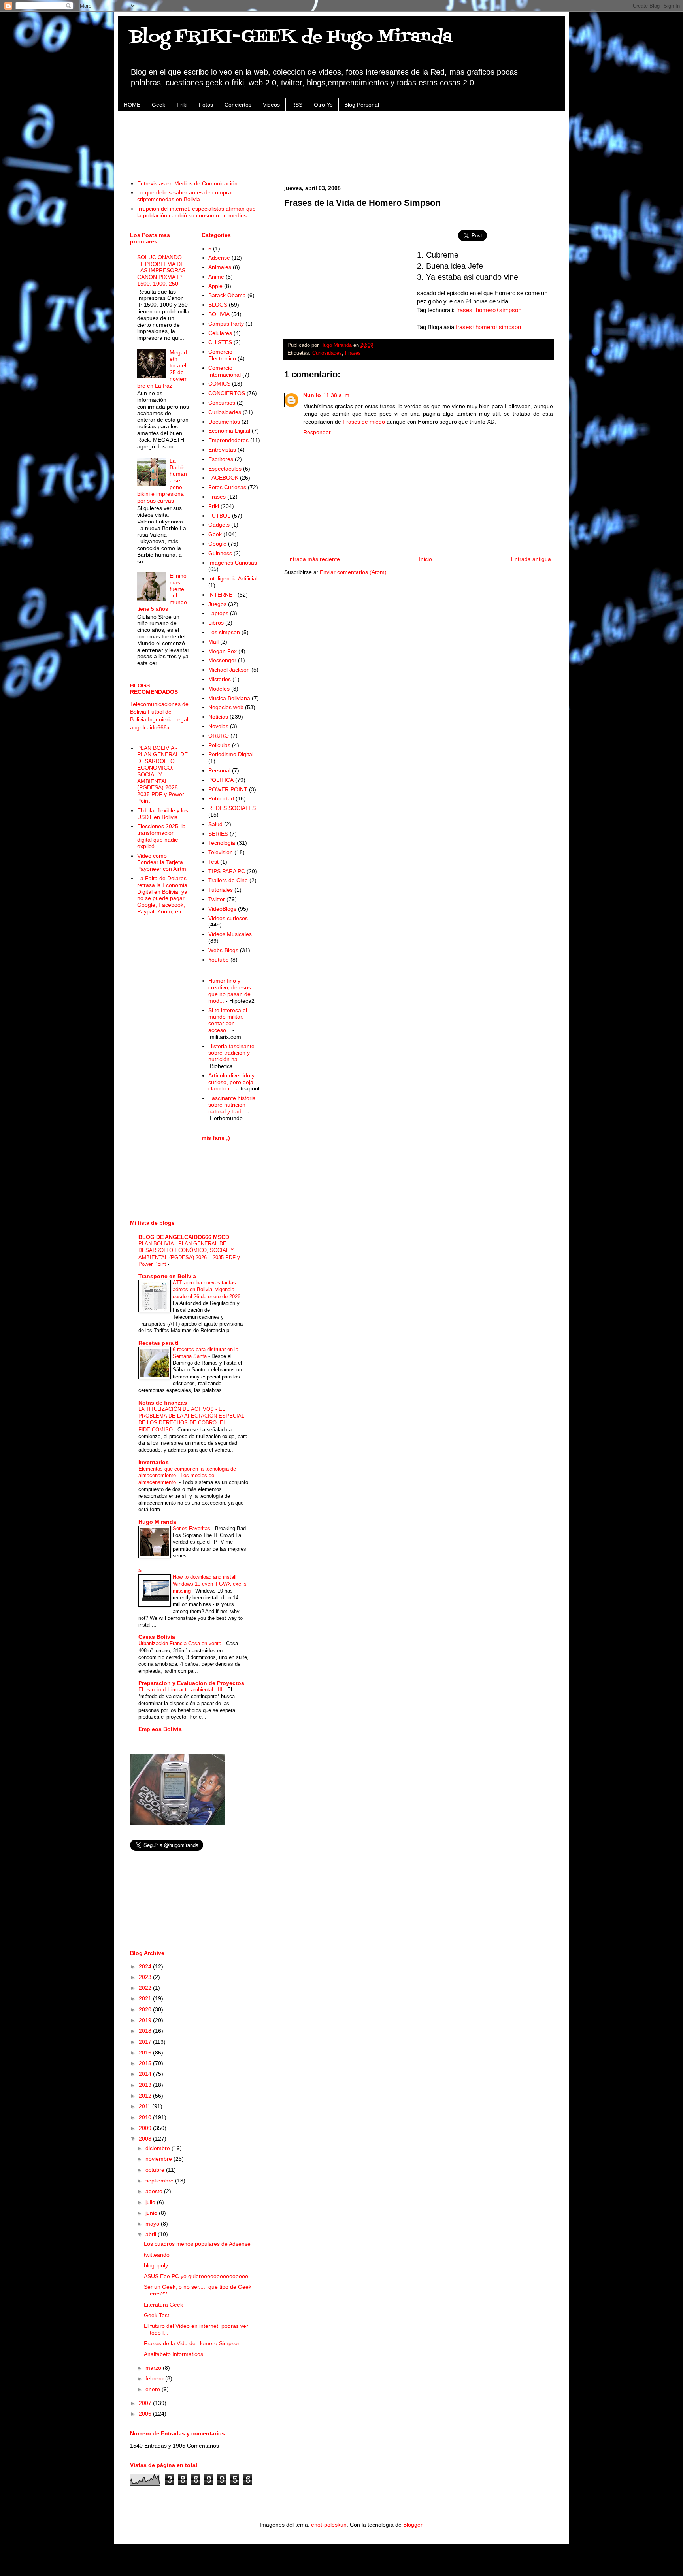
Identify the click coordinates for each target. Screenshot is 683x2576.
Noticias (218, 717)
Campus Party (226, 324)
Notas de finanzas (163, 1403)
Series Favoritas (192, 1528)
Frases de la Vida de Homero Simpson (192, 2343)
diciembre (158, 2148)
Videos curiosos (228, 918)
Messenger (222, 660)
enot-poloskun (329, 2525)
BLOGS (218, 305)
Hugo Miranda (157, 1522)
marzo (154, 2368)
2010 (146, 2117)
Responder (317, 432)
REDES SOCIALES (232, 808)
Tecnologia (222, 843)
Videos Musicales (230, 934)
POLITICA (221, 780)
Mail (213, 642)
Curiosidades (327, 353)
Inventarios (154, 1462)
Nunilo (312, 395)
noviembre (159, 2159)
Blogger (413, 2525)
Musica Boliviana (229, 698)
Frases (353, 353)
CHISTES (220, 342)
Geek (158, 105)
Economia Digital (229, 431)
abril (152, 2234)
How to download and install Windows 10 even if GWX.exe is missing (210, 1584)
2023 (146, 1977)
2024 (146, 1966)
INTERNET (222, 595)
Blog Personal (362, 105)
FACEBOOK (223, 478)
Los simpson (224, 632)
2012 (146, 2096)
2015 (146, 2063)
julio (151, 2202)
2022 (146, 1988)
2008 (146, 2139)
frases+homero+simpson (489, 310)
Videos (271, 105)
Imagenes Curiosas (233, 563)
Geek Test (157, 2315)
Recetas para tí (158, 1343)
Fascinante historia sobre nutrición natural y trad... (232, 1105)
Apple (215, 286)
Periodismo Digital (231, 754)
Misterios (220, 679)
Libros (216, 623)
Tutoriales (221, 890)
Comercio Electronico (222, 355)
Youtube (219, 960)
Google (217, 544)
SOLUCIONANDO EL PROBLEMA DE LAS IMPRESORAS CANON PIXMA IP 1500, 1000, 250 (161, 270)
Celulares (220, 333)
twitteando (157, 2255)
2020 (146, 2009)
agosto (155, 2191)
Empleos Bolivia (160, 1729)
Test (213, 862)
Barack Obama (227, 295)
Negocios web (226, 707)
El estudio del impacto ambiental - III (181, 1690)
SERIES (218, 834)
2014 (146, 2074)
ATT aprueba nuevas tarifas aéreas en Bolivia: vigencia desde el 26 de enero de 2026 (207, 1290)
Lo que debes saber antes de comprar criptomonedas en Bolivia (185, 196)
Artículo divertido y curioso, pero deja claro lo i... (231, 1082)
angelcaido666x (150, 727)
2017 (146, 2042)
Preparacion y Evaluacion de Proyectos (191, 1683)
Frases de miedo (364, 422)
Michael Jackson (229, 670)
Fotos (206, 105)
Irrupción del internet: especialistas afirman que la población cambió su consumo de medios (196, 212)
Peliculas (219, 745)
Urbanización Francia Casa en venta (181, 1643)
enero (154, 2389)
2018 (146, 2031)
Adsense (219, 258)
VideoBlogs (222, 909)
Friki (182, 105)
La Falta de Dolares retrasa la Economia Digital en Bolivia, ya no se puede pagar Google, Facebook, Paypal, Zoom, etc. (162, 895)
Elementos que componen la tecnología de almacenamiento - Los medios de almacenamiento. (187, 1476)
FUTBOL (219, 516)
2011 (145, 2106)
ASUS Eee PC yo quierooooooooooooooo (196, 2276)
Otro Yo (323, 105)
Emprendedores (228, 440)
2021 (146, 1998)
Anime (216, 277)
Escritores (221, 459)
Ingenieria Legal (168, 719)
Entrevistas (222, 450)
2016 (146, 2053)
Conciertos (238, 105)
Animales (220, 267)
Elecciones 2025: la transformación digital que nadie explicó (161, 836)
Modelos (219, 689)
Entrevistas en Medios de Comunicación (187, 183)
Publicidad (221, 798)
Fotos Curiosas (227, 487)
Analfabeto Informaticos (174, 2354)
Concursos (222, 403)
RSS (297, 105)
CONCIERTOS (227, 393)
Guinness (220, 553)
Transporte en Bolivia (167, 1276)
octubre (156, 2170)
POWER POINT (228, 789)
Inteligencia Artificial (233, 578)
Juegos (217, 604)
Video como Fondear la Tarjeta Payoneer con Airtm (162, 862)
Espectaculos (225, 469)
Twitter (217, 899)
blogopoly (156, 2265)
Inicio (425, 559)
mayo (153, 2224)
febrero (155, 2378)
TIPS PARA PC (227, 871)
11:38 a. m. (337, 395)
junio (152, 2213)
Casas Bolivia (157, 1637)
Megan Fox (223, 651)
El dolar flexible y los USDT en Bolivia (163, 814)
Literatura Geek (163, 2305)
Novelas (218, 726)
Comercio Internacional (225, 371)
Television (221, 852)
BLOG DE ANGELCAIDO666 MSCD (184, 1237)
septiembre (160, 2181)
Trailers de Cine (228, 880)
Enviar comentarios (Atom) (353, 572)
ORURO (219, 736)
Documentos (224, 422)
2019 (146, 2020)
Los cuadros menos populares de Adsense (197, 2244)
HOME (132, 105)
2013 (146, 2085)
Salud (215, 824)
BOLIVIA (219, 314)
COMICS (219, 384)
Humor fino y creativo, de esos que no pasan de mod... (230, 990)
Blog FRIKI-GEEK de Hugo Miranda (291, 37)
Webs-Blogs (223, 950)
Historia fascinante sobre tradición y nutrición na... (231, 1053)
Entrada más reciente (313, 559)
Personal (219, 770)
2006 (146, 2414)
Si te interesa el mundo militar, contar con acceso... (228, 1020)
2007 (146, 2403)
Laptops (218, 613)
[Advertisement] (341, 141)
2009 (146, 2128)
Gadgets (219, 525)
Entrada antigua (531, 559)
